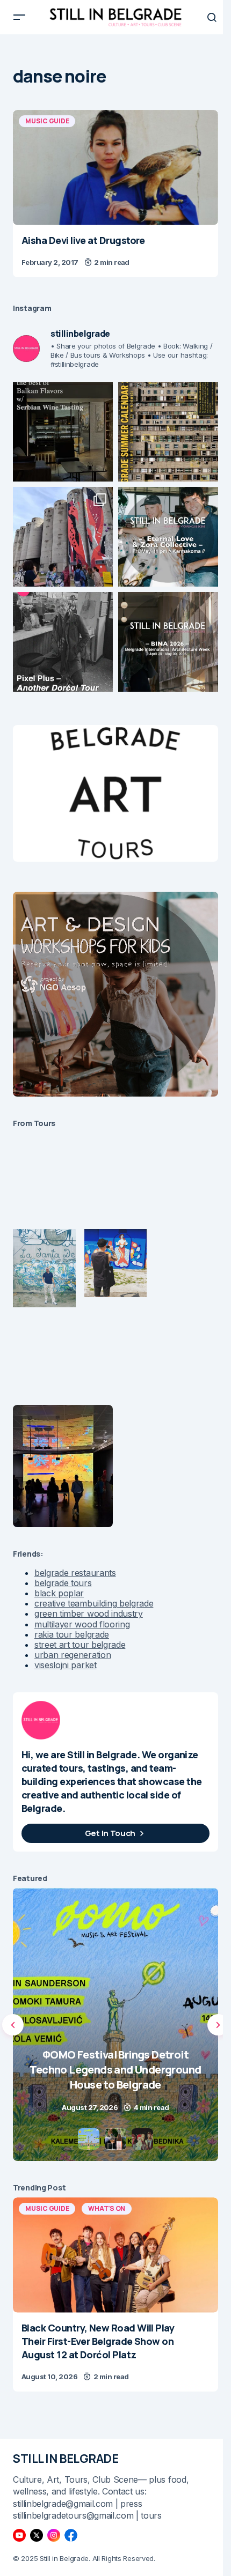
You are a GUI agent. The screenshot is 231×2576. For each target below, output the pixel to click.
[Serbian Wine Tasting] (115, 2024)
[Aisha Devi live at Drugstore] (115, 168)
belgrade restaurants (75, 1573)
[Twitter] (37, 2535)
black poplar (59, 1593)
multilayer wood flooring (82, 1624)
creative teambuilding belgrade (94, 1603)
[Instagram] (54, 2535)
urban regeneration (73, 1655)
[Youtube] (19, 2535)
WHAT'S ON (107, 2208)
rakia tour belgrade (72, 1634)
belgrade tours (63, 1583)
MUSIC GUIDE (47, 121)
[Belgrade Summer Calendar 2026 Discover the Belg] (168, 432)
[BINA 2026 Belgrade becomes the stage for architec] (168, 642)
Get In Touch (110, 1833)
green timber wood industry (89, 1613)
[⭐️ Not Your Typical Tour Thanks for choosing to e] (63, 537)
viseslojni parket (66, 1665)
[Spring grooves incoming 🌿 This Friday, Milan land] (168, 537)
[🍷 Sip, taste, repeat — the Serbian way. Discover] (63, 432)
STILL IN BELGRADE (66, 2459)
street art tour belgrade (80, 1645)
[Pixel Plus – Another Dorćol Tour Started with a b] (63, 642)
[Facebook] (71, 2535)
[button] (19, 17)
